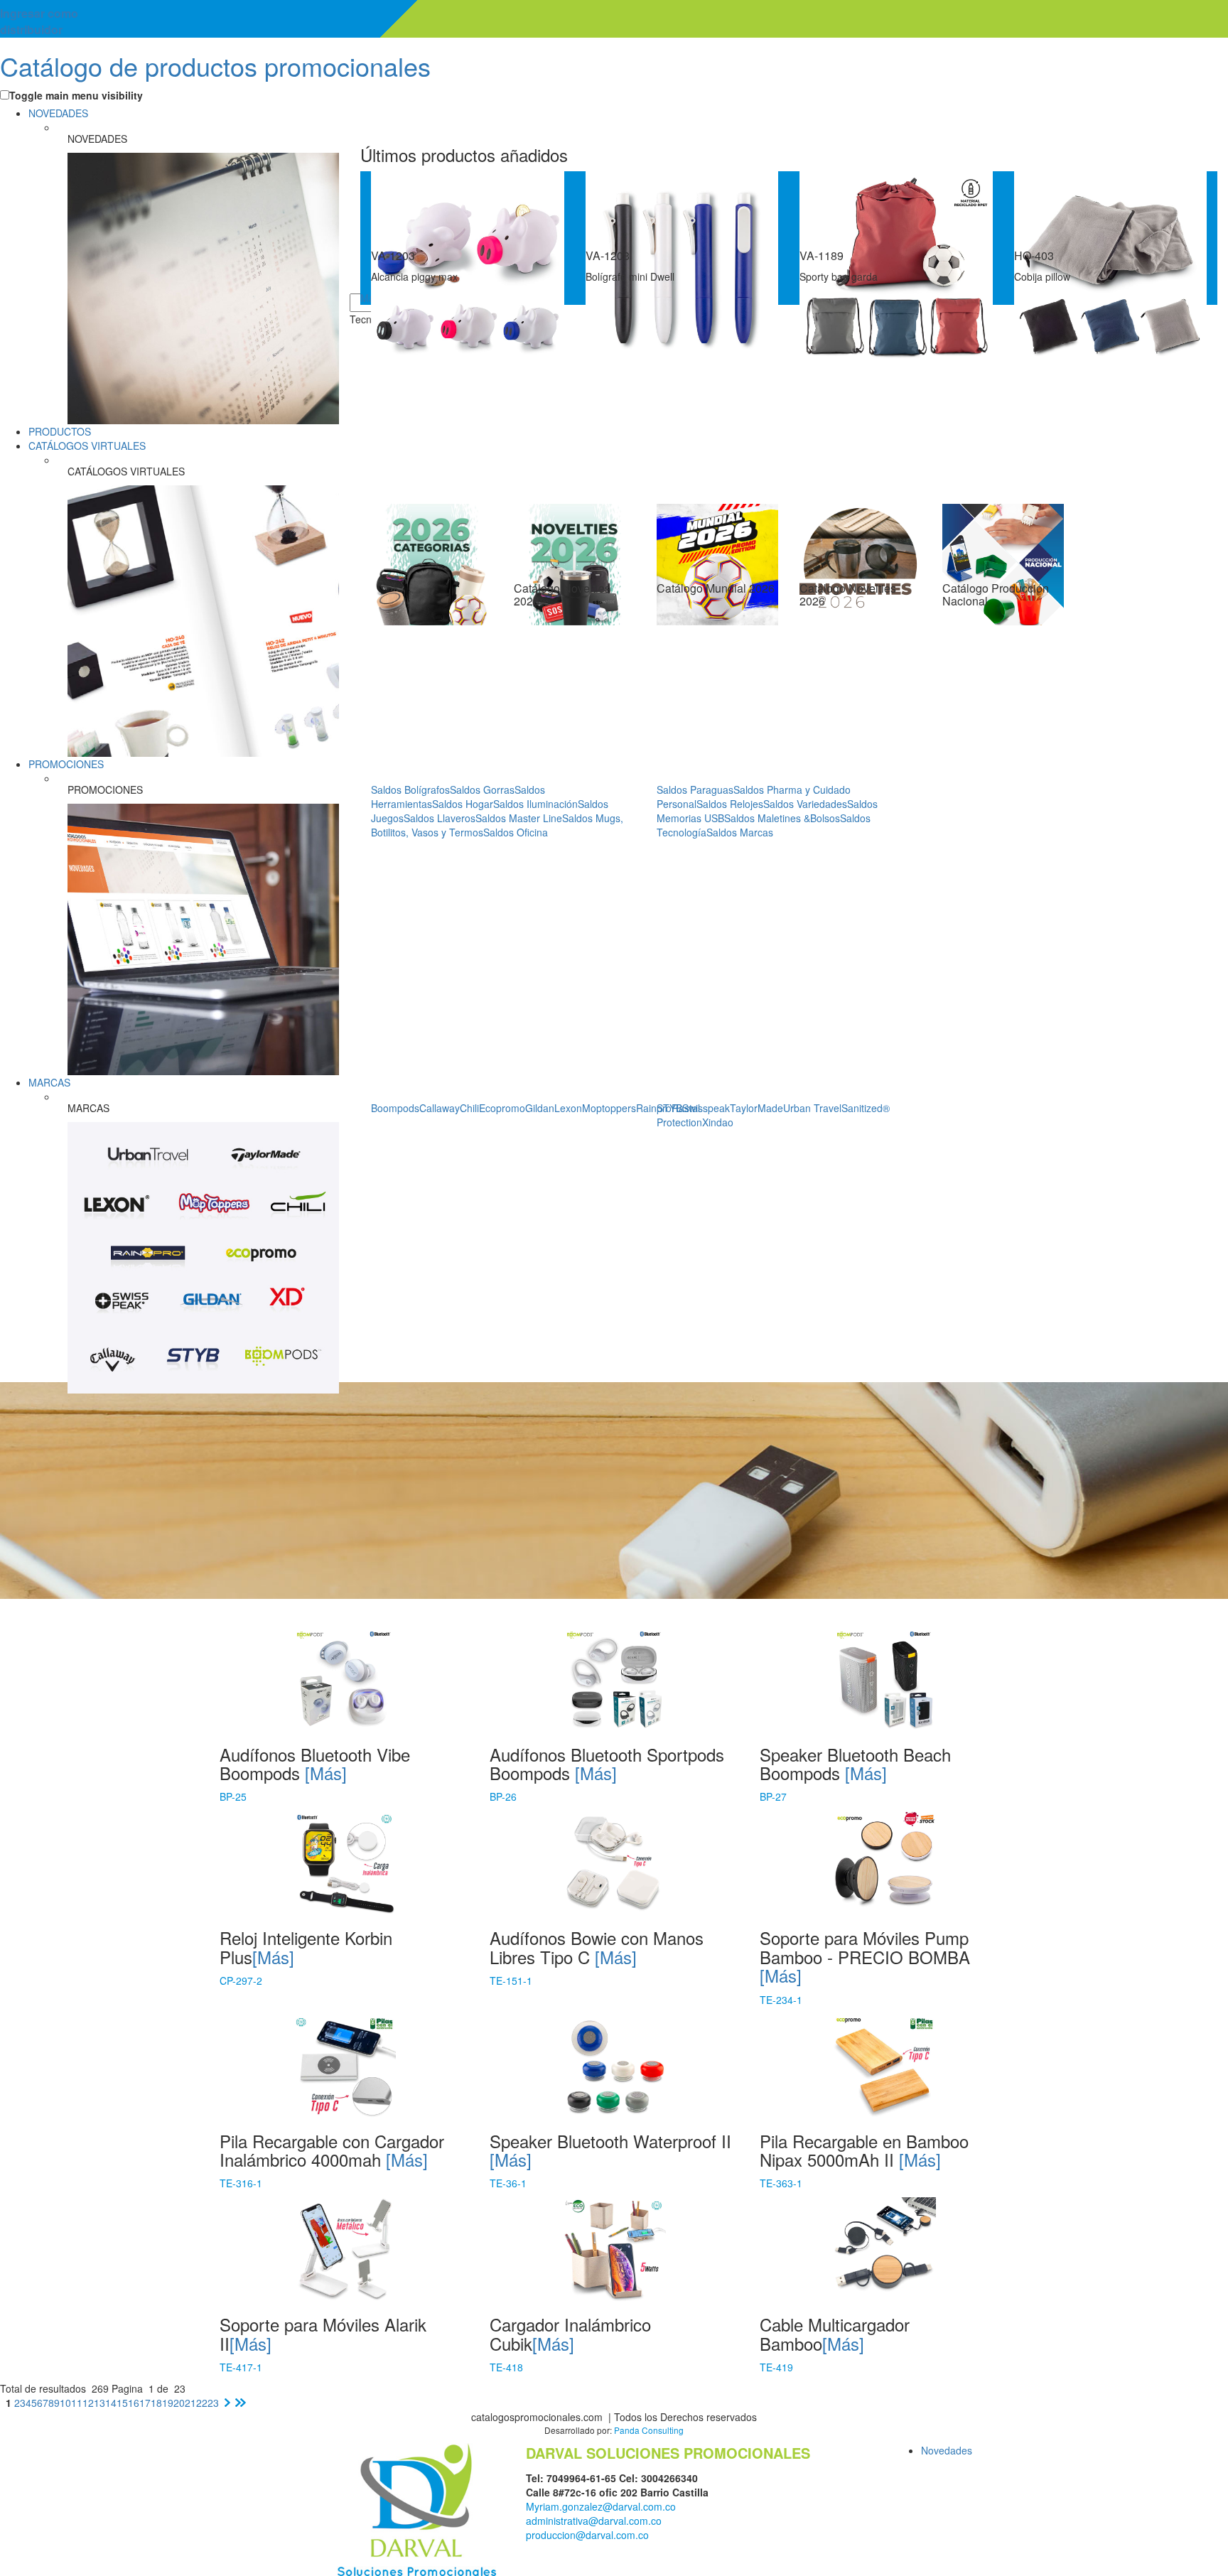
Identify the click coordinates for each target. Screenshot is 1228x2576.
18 (156, 2403)
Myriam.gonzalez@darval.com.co (601, 2506)
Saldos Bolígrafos (410, 789)
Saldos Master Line (519, 818)
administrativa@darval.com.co (594, 2521)
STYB (669, 1108)
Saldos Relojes (730, 804)
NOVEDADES (58, 113)
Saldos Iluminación (535, 804)
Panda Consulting (649, 2430)
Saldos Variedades (805, 804)
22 (202, 2403)
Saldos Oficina (516, 832)
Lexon (568, 1108)
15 (122, 2403)
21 (190, 2403)
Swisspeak (706, 1108)
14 (111, 2403)
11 (77, 2403)
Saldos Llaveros (440, 818)
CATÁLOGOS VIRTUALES (87, 446)
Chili (469, 1108)
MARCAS (49, 1082)
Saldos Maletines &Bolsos (782, 818)
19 (168, 2403)
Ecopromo (502, 1108)
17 (145, 2403)
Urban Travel (812, 1108)
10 (65, 2403)
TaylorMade (756, 1108)
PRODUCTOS (60, 431)
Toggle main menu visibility (76, 95)
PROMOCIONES (66, 764)
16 (134, 2403)
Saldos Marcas (740, 832)
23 (213, 2403)
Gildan (540, 1108)
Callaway (440, 1108)
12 (88, 2403)
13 (99, 2403)
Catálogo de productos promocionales (215, 66)
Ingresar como (39, 21)
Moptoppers (609, 1108)
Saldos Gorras (482, 789)
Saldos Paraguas (695, 789)
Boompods (395, 1108)
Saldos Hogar (463, 804)
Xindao (718, 1122)
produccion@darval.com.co (587, 2535)
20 (179, 2403)
